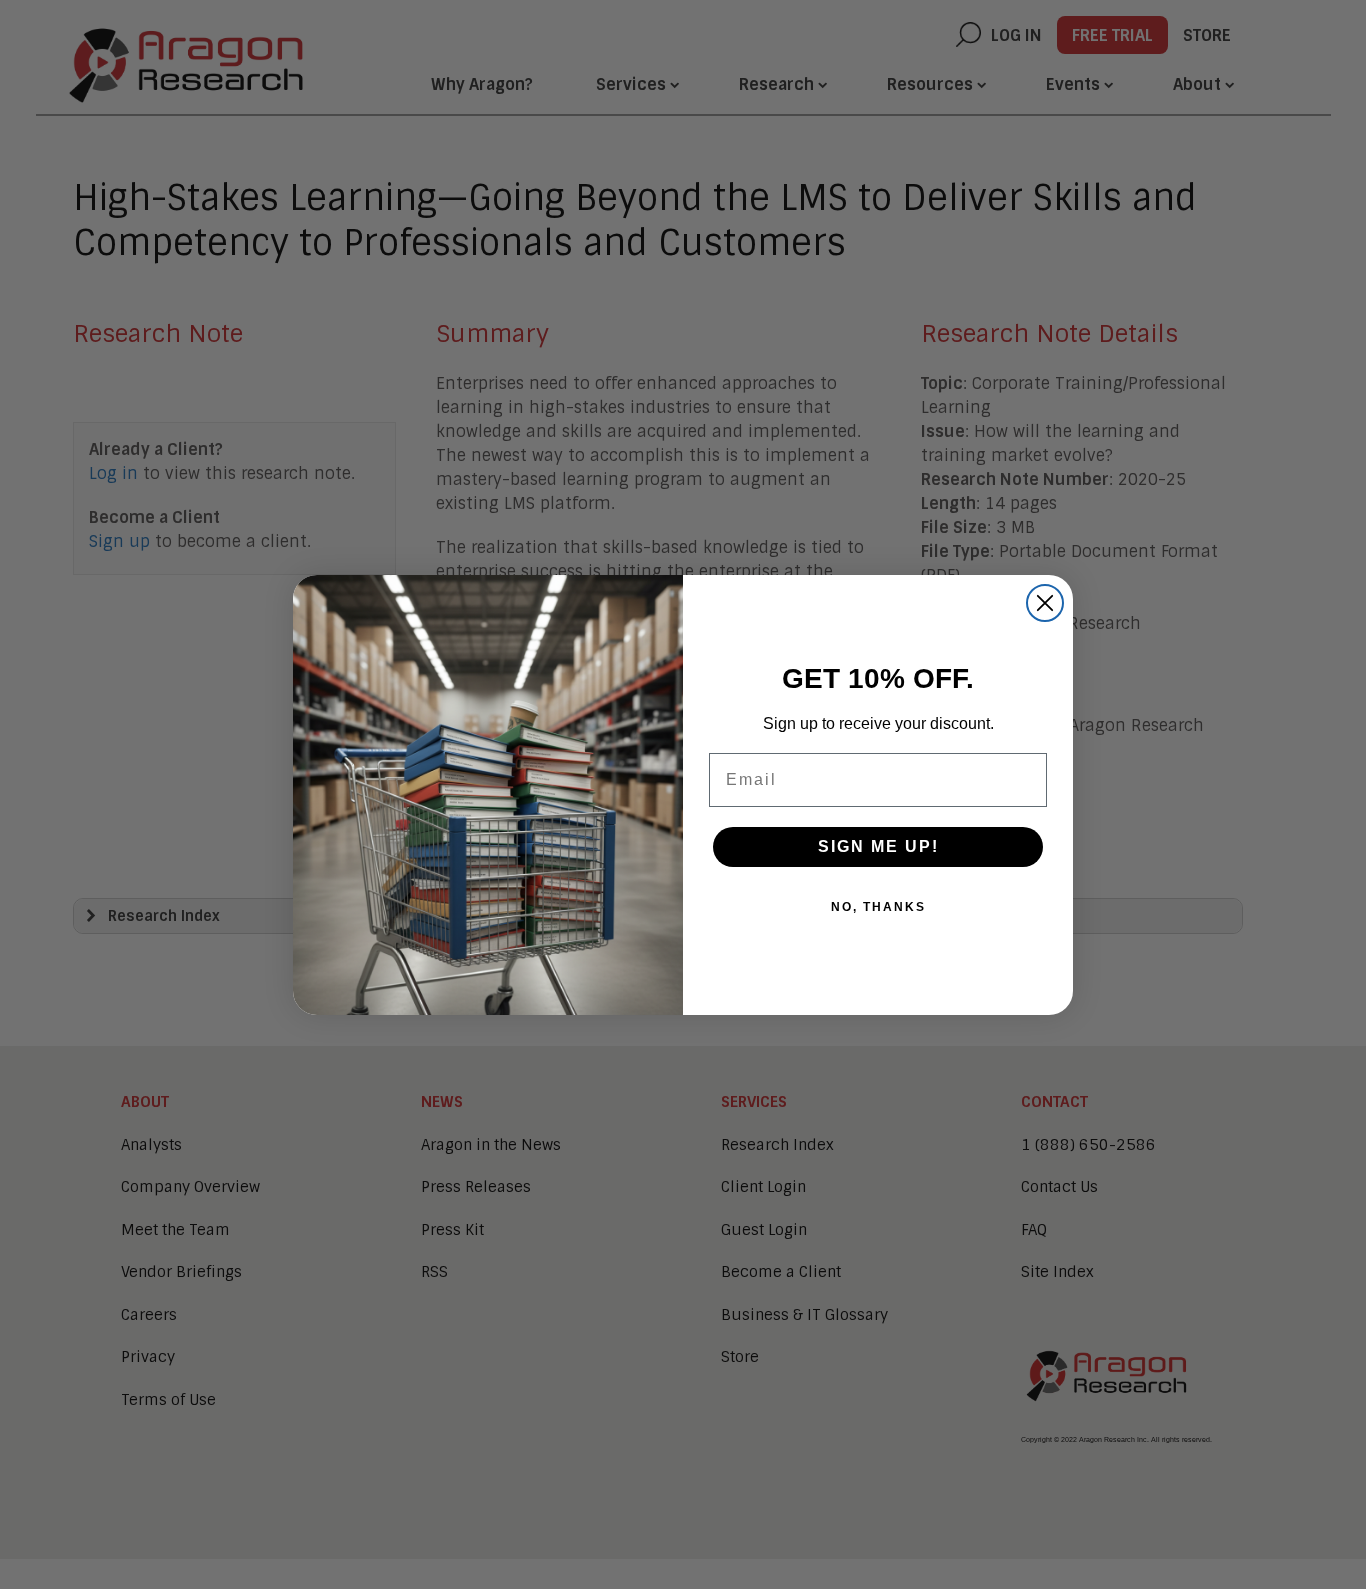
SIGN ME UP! (878, 846)
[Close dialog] (1045, 603)
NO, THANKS (878, 907)
